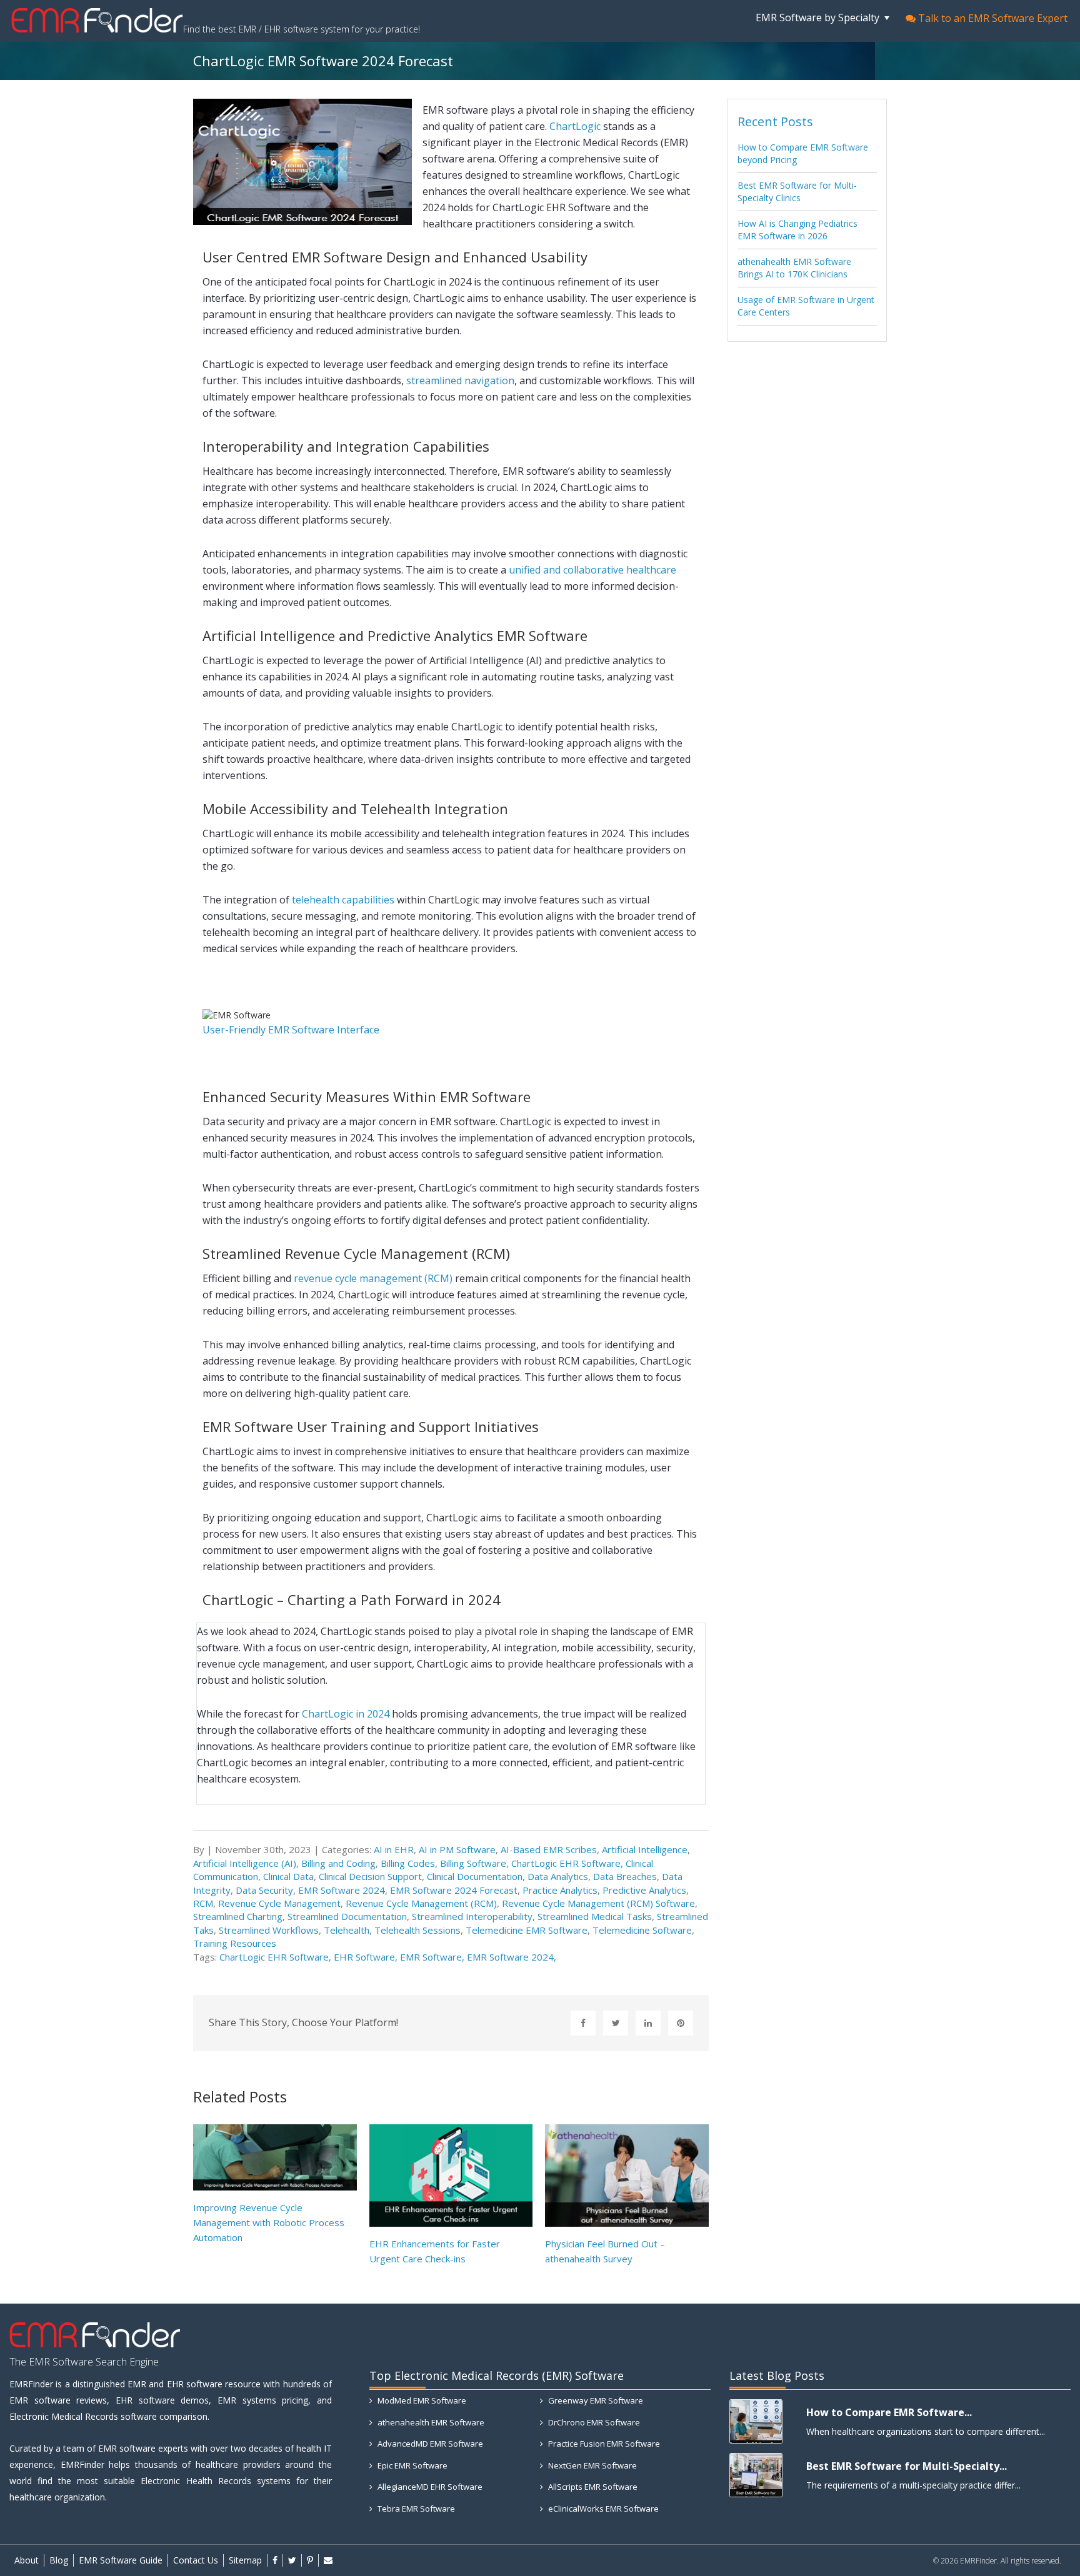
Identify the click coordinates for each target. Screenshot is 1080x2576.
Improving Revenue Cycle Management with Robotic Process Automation (269, 2222)
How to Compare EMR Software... (889, 2412)
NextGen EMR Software (592, 2465)
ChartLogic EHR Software (566, 1863)
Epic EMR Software (412, 2465)
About (27, 2560)
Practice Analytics (560, 1890)
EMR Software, (433, 1957)
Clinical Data (288, 1876)
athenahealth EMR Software (430, 2422)
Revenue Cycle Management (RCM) (421, 1903)
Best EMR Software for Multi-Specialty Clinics (797, 191)
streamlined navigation (460, 380)
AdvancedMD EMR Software (429, 2444)
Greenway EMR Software (595, 2400)
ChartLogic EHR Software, (277, 1957)
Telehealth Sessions (417, 1930)
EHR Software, (367, 1957)
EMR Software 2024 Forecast (454, 1890)
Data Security (264, 1890)
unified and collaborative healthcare (592, 570)
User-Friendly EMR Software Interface (291, 1030)
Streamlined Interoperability (472, 1916)
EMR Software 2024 (342, 1890)
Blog (59, 2560)
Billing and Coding (338, 1863)
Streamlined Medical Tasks (595, 1916)
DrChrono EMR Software (593, 2422)
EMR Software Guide (121, 2560)
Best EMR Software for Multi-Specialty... (907, 2466)
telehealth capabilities (343, 900)
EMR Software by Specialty (819, 17)
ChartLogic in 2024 (346, 1714)
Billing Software (473, 1863)
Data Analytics (558, 1876)
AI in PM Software (457, 1849)
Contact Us (196, 2560)
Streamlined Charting (238, 1916)
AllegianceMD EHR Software (429, 2487)
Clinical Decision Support (370, 1876)
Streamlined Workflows (269, 1930)
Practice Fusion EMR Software (603, 2444)
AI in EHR (394, 1849)
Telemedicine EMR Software (527, 1930)
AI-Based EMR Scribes (549, 1849)
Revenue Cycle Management (279, 1903)
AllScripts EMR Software (592, 2487)
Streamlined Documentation (347, 1916)
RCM (203, 1903)
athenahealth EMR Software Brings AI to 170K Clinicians (794, 268)
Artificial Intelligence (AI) (245, 1863)
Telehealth (347, 1930)
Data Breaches (625, 1876)
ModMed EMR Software (421, 2400)
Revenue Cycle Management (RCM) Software (598, 1903)
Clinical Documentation (475, 1876)
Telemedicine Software (642, 1930)
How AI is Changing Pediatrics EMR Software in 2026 (797, 230)
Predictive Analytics (644, 1890)
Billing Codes (408, 1863)
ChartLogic (575, 126)
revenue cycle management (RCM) (373, 1278)
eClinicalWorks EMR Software (602, 2509)
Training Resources (235, 1943)
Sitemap (245, 2560)
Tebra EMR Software (415, 2509)
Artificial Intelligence (645, 1849)
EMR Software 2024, (512, 1957)
